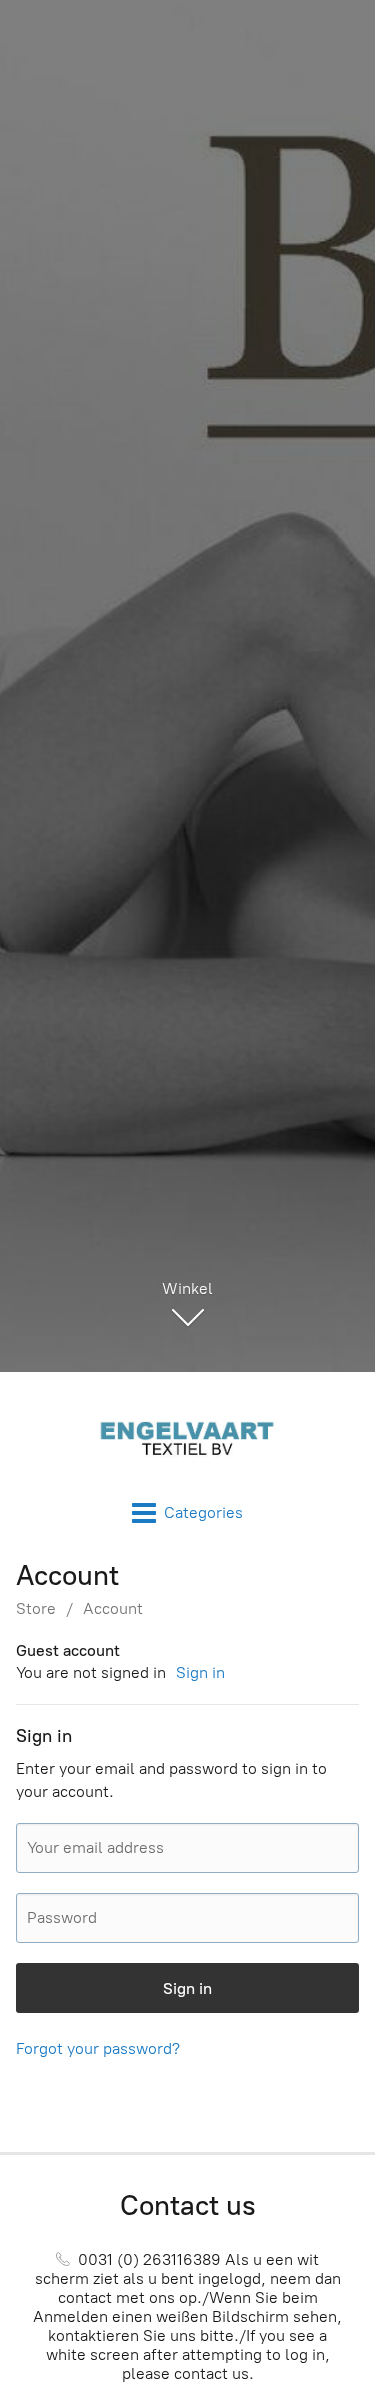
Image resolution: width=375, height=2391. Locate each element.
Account (113, 1608)
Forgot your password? (98, 2048)
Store (36, 1608)
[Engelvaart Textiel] (187, 1436)
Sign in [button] (200, 1672)
